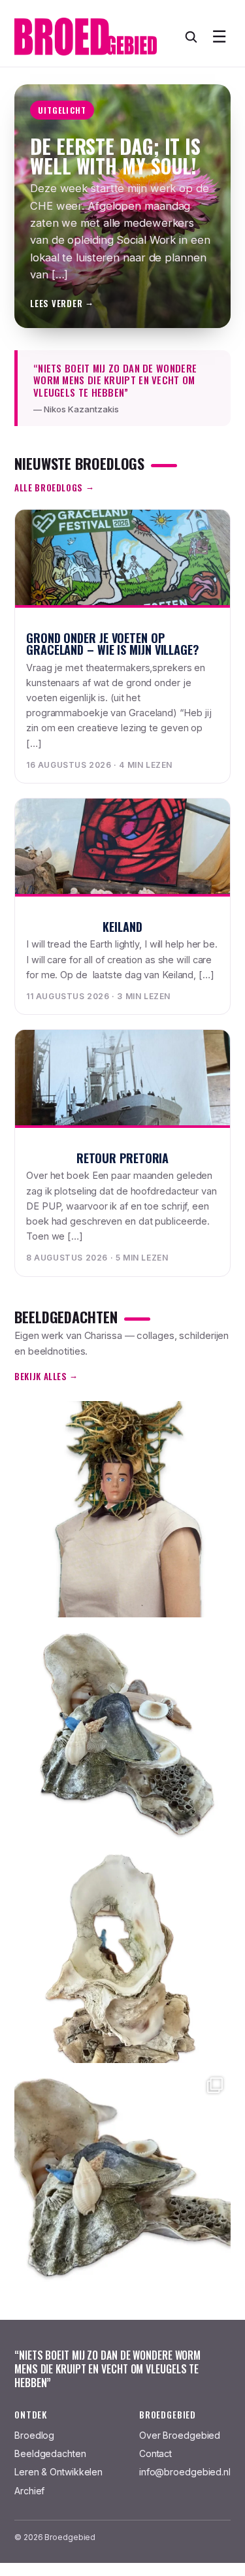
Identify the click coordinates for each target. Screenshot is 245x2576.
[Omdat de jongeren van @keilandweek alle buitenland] (122, 1732)
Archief (29, 2491)
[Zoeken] (191, 37)
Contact (155, 2453)
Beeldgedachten (50, 2453)
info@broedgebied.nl (185, 2472)
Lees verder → (62, 303)
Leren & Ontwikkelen (58, 2472)
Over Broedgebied (180, 2435)
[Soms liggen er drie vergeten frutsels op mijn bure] (122, 1509)
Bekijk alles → (46, 1376)
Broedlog (34, 2435)
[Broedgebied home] (86, 37)
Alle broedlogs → (54, 487)
